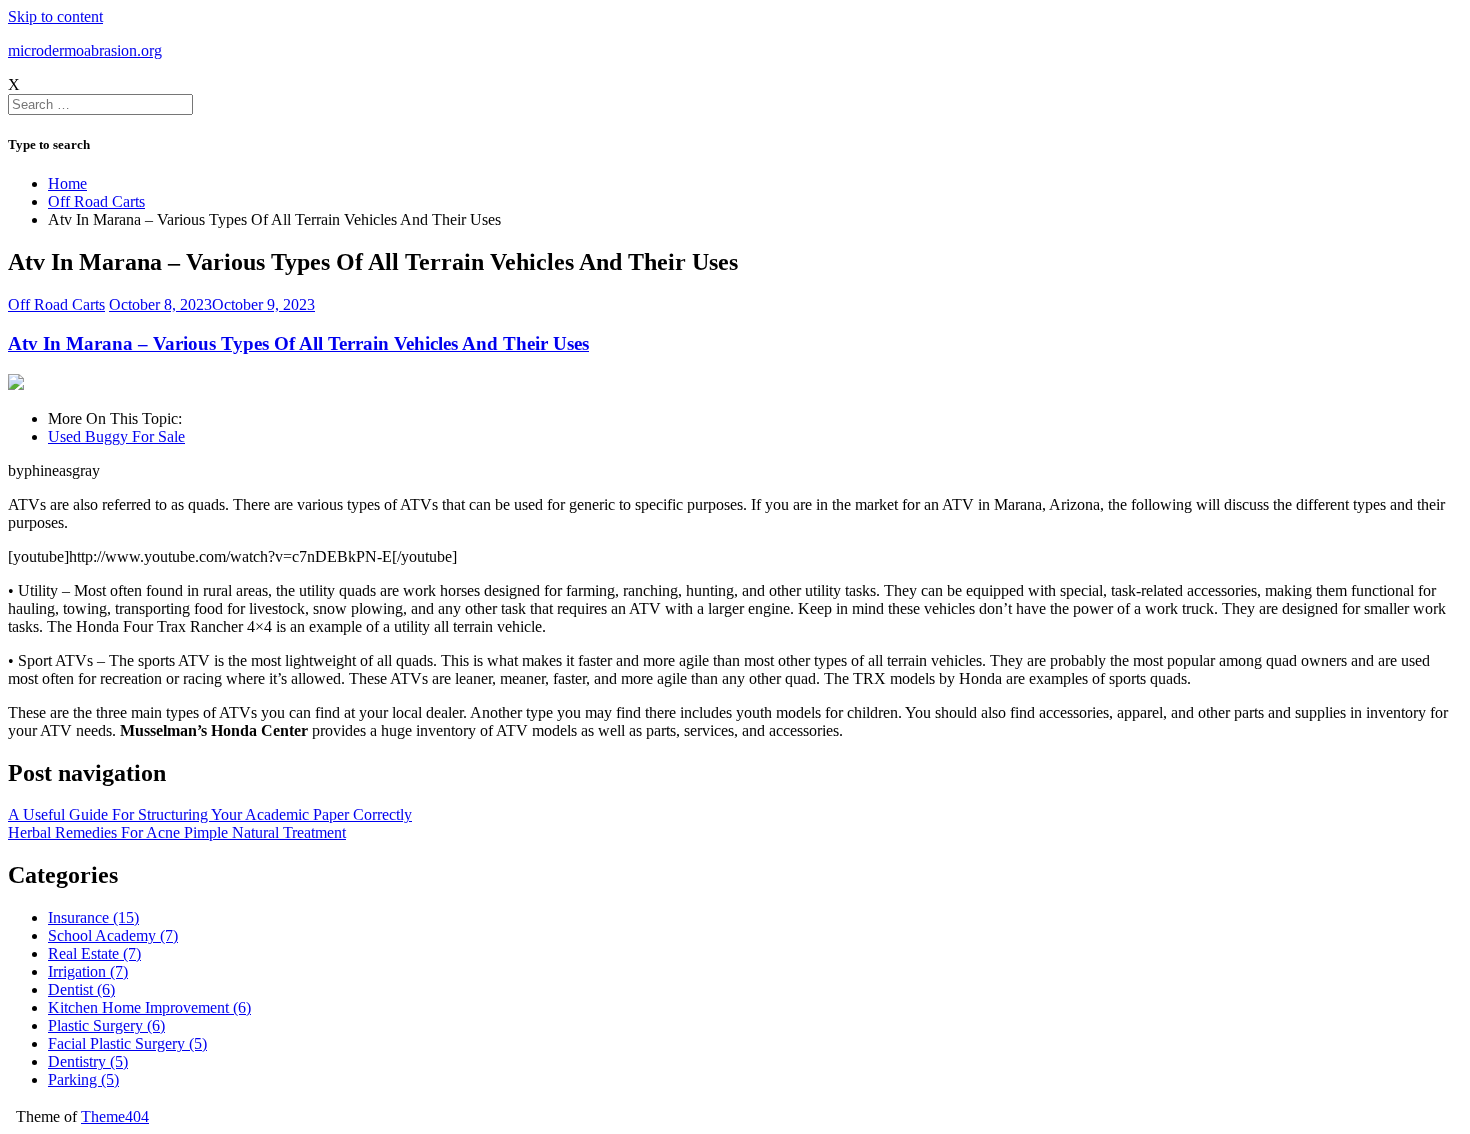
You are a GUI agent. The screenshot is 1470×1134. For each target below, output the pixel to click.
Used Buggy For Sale (116, 436)
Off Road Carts (56, 304)
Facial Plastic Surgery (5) (127, 1043)
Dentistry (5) (88, 1061)
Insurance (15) (93, 917)
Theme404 (115, 1116)
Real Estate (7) (94, 953)
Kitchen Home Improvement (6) (149, 1007)
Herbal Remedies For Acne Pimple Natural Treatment (177, 832)
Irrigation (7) (88, 971)
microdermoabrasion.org (85, 50)
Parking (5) (83, 1079)
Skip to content (55, 16)
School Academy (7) (113, 935)
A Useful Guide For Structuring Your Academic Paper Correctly (210, 814)
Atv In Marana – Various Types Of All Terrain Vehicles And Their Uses (298, 343)
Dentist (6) (81, 989)
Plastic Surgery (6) (106, 1025)
